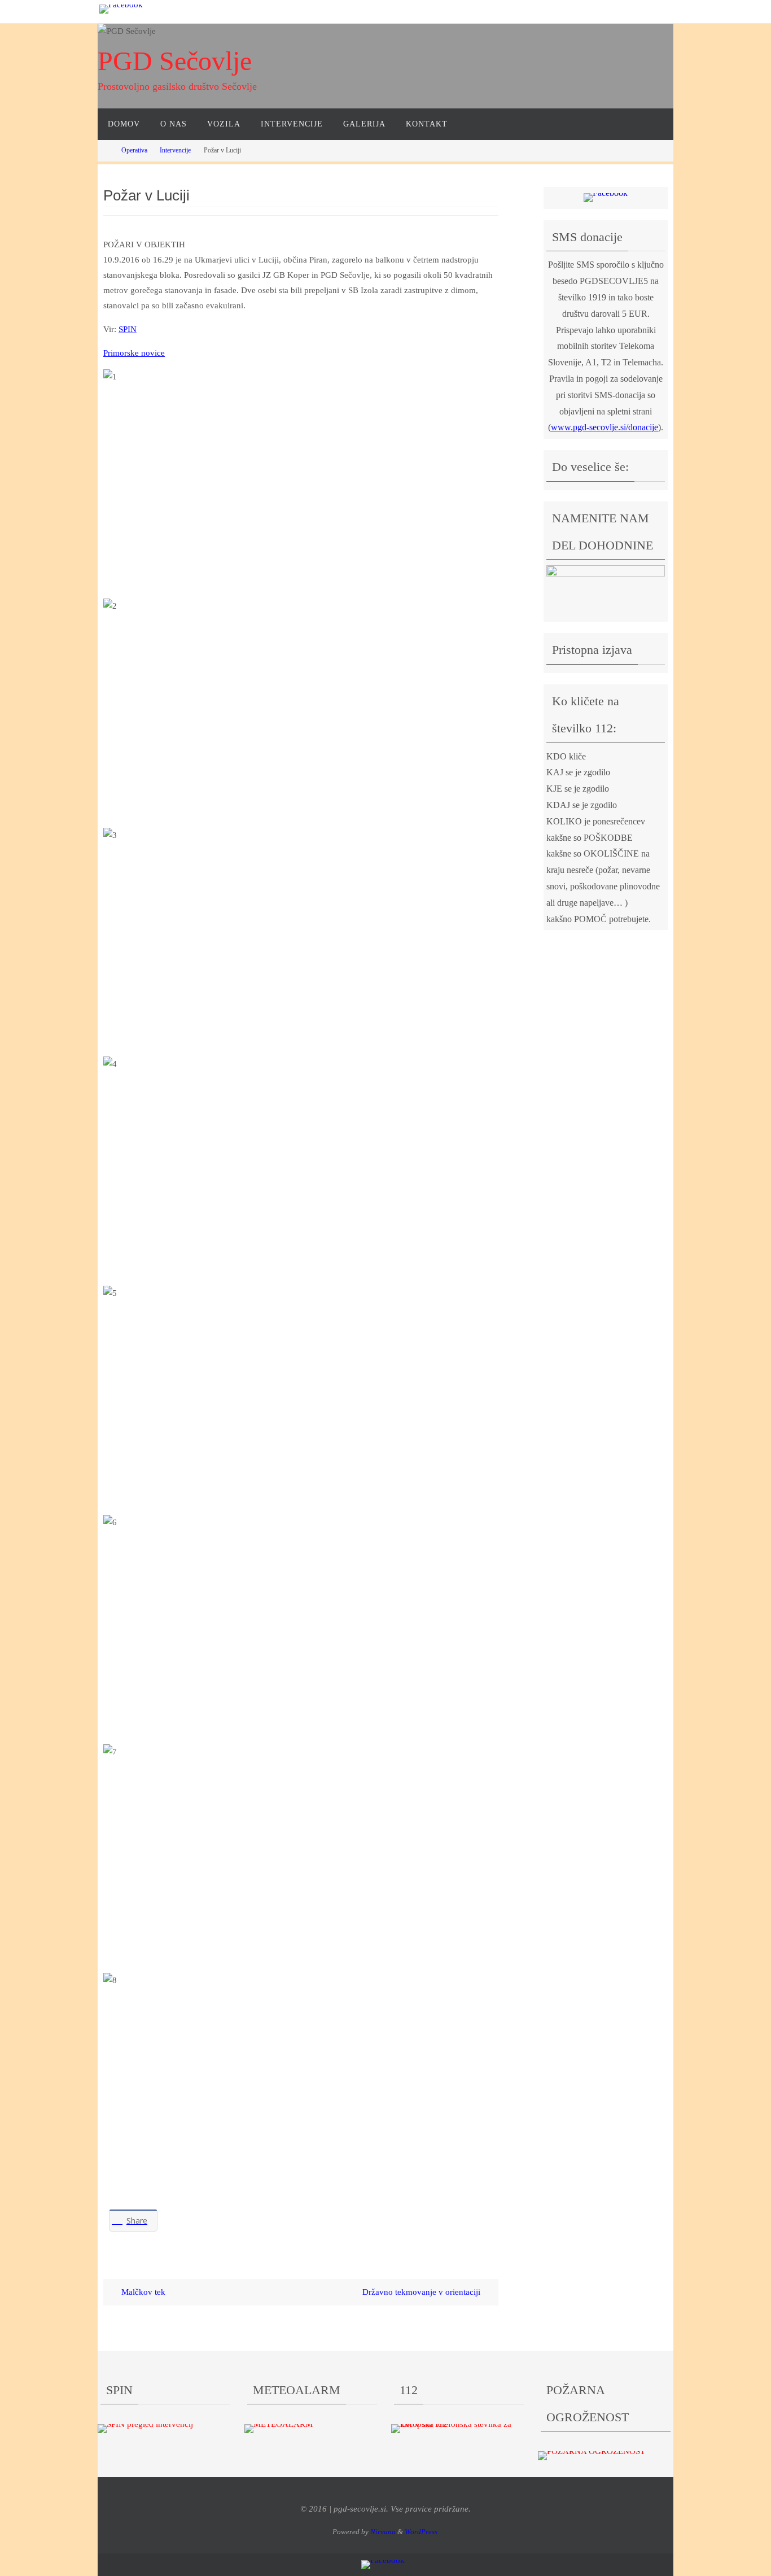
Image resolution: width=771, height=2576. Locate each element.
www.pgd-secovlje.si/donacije (604, 427)
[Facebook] (121, 9)
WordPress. (422, 2532)
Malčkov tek (142, 2292)
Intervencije (175, 150)
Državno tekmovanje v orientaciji (422, 2292)
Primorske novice (134, 353)
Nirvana (383, 2532)
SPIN (128, 329)
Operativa (134, 150)
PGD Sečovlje (175, 61)
